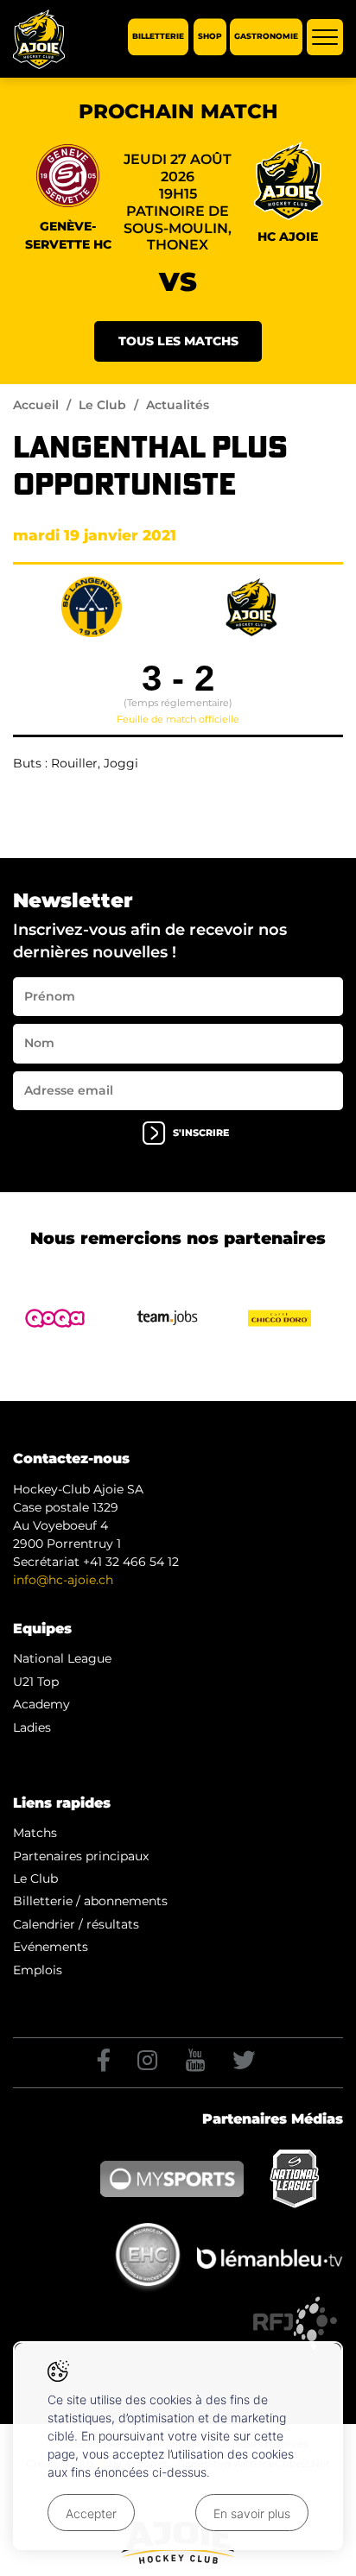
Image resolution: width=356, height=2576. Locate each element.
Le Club (102, 405)
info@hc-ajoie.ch (63, 1580)
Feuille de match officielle (178, 719)
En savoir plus (252, 2513)
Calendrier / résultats (76, 1924)
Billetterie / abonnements (90, 1901)
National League (62, 1658)
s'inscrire (201, 1133)
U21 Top (36, 1682)
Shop (210, 37)
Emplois (38, 1970)
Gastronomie (266, 37)
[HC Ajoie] (39, 39)
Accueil (36, 405)
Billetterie (158, 37)
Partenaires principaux (81, 1856)
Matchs (35, 1833)
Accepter (91, 2513)
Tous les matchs (178, 341)
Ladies (32, 1727)
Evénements (51, 1947)
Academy (41, 1704)
